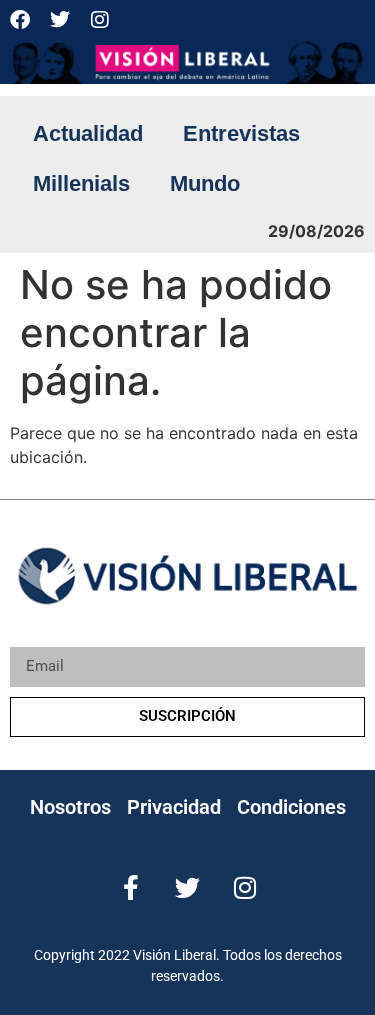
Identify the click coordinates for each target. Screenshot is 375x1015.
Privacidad (174, 807)
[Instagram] (100, 20)
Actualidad (88, 133)
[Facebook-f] (130, 887)
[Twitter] (60, 20)
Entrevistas (241, 133)
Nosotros (70, 807)
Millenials (81, 183)
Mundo (205, 183)
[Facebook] (20, 20)
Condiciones (291, 807)
